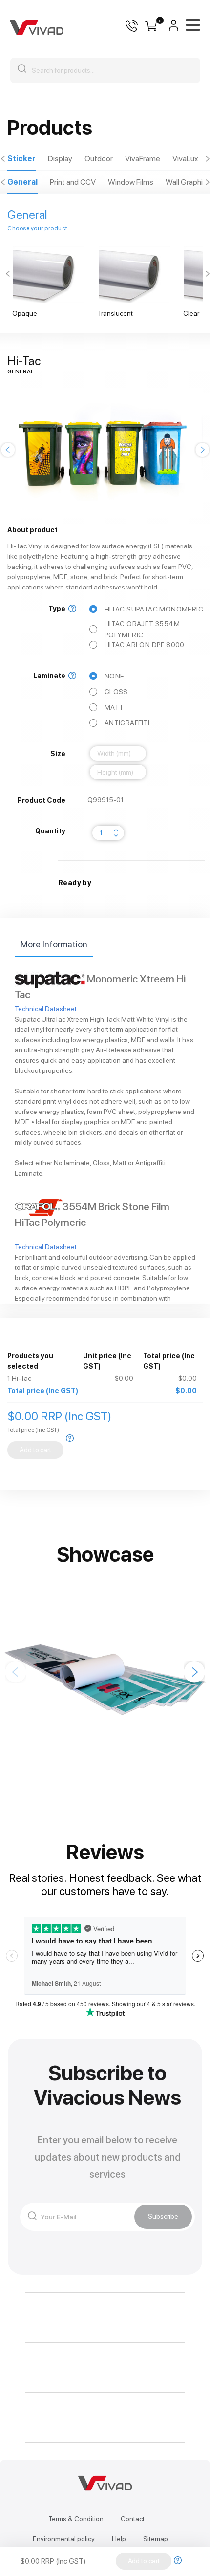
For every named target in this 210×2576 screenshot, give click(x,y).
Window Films (131, 182)
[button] (3, 159)
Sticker (21, 159)
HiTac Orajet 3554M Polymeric (142, 629)
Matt (114, 707)
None (115, 676)
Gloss (116, 692)
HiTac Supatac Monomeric (154, 609)
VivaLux (185, 159)
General (22, 182)
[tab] (21, 159)
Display (60, 159)
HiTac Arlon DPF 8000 (145, 645)
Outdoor (99, 159)
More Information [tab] (54, 944)
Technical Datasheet (46, 1009)
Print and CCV (73, 182)
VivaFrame (143, 159)
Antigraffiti (127, 723)
